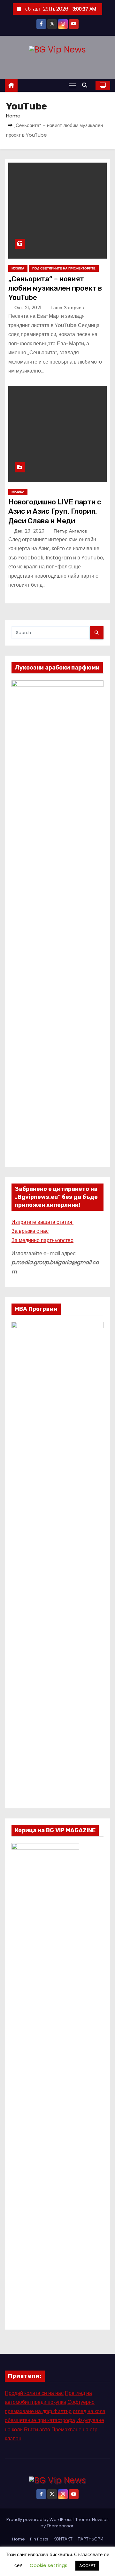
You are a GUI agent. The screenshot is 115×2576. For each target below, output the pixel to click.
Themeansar (60, 2526)
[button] (86, 85)
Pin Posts (39, 2539)
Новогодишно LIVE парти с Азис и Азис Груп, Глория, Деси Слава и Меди (55, 511)
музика (18, 268)
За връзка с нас (30, 1231)
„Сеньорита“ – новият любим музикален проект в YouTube (55, 288)
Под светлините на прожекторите (64, 268)
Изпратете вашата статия (42, 1222)
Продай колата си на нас (34, 2393)
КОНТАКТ (63, 2539)
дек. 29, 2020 (30, 531)
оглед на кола (89, 2411)
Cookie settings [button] (49, 2565)
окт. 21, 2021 (29, 308)
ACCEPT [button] (87, 2566)
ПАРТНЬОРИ (90, 2539)
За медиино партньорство (42, 1240)
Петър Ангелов (70, 531)
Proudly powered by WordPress (40, 2520)
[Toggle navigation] (72, 86)
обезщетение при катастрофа (40, 2420)
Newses (100, 2520)
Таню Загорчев (67, 308)
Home (13, 116)
